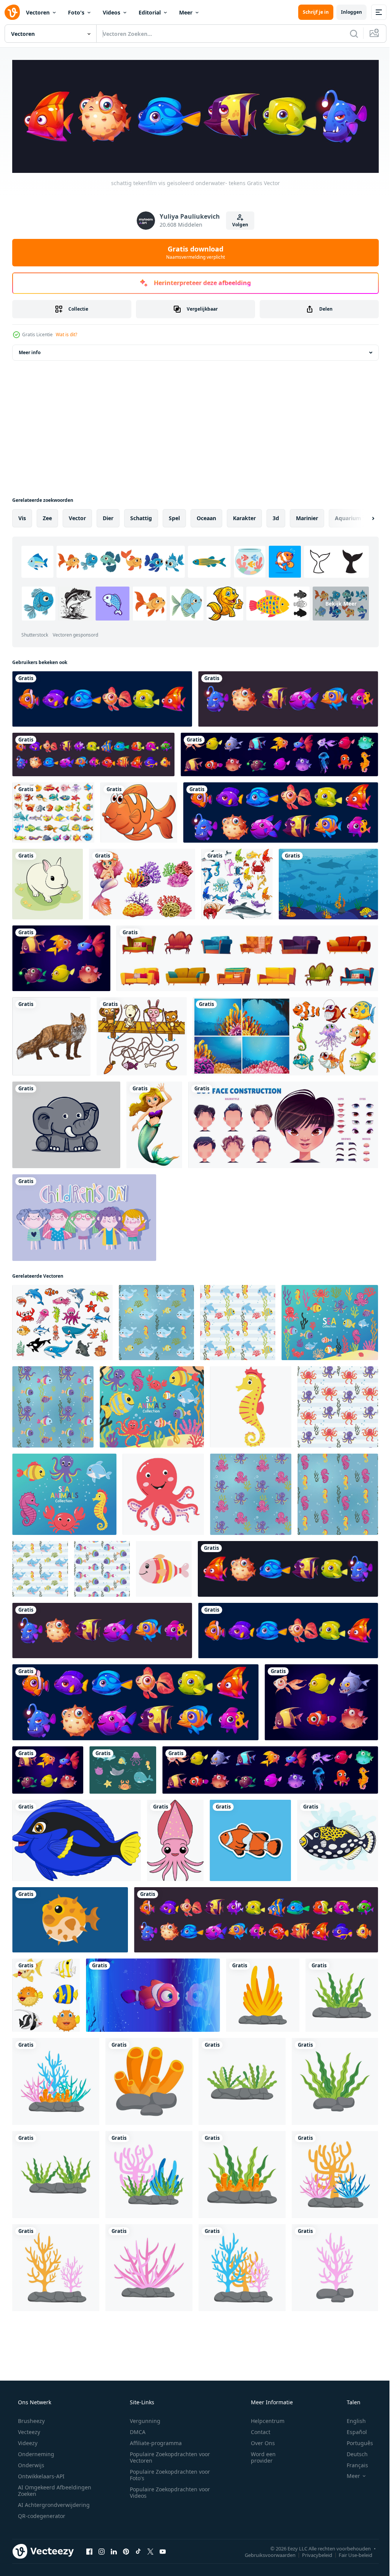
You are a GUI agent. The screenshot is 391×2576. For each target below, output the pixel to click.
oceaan (206, 516)
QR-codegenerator (41, 2514)
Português (355, 2441)
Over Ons (258, 2441)
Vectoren (38, 12)
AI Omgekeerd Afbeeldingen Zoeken (44, 2489)
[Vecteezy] (12, 12)
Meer (186, 12)
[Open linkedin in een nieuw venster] (114, 2550)
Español (352, 2430)
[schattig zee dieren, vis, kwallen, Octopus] (279, 753)
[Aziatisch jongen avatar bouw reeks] (283, 1123)
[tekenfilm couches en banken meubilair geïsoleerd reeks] (247, 956)
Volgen (238, 223)
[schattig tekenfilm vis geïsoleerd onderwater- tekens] (102, 697)
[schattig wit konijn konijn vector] (48, 882)
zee (47, 516)
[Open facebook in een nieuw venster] (89, 2550)
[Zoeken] (348, 34)
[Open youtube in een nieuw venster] (163, 2550)
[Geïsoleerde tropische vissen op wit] (139, 811)
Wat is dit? (66, 333)
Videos (111, 12)
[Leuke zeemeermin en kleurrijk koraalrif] (142, 882)
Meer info (30, 351)
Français (352, 2463)
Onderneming (35, 2452)
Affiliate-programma (153, 2441)
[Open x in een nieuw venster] (150, 2550)
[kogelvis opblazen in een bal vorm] (70, 1918)
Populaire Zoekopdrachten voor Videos (167, 2491)
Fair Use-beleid (350, 2553)
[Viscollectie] (53, 811)
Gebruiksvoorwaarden (264, 2553)
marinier (307, 516)
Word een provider (258, 2455)
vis (22, 516)
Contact (256, 2430)
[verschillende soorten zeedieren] (237, 882)
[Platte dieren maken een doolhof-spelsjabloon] (142, 1034)
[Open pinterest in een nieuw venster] (126, 2550)
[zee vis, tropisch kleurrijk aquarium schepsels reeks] (61, 956)
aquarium (348, 516)
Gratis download (193, 250)
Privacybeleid (311, 2553)
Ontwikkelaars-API (40, 2474)
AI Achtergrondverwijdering (53, 2503)
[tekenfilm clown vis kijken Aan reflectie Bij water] (153, 1993)
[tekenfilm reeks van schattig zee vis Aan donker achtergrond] (93, 753)
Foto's (76, 12)
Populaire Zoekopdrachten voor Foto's (167, 2473)
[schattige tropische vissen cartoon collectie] (46, 1993)
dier (108, 516)
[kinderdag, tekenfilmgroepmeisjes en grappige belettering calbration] (84, 1216)
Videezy (27, 2441)
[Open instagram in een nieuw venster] (102, 2550)
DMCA (135, 2430)
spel (174, 516)
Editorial (150, 12)
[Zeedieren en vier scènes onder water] (285, 1034)
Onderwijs (30, 2463)
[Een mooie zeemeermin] (154, 1123)
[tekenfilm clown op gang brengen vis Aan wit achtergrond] (338, 1839)
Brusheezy (31, 2419)
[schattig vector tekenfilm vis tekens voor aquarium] (281, 811)
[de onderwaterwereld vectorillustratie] (328, 882)
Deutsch (352, 2452)
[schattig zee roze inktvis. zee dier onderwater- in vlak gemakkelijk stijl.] (175, 1839)
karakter (244, 516)
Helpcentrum (263, 2419)
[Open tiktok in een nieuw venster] (138, 2550)
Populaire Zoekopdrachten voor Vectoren (167, 2455)
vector (77, 516)
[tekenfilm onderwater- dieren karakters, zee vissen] (62, 1321)
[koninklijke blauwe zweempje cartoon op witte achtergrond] (77, 1839)
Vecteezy (28, 2430)
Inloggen (346, 12)
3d (276, 516)
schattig (141, 516)
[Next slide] (361, 516)
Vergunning (142, 2419)
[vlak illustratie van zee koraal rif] (263, 1993)
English (351, 2419)
